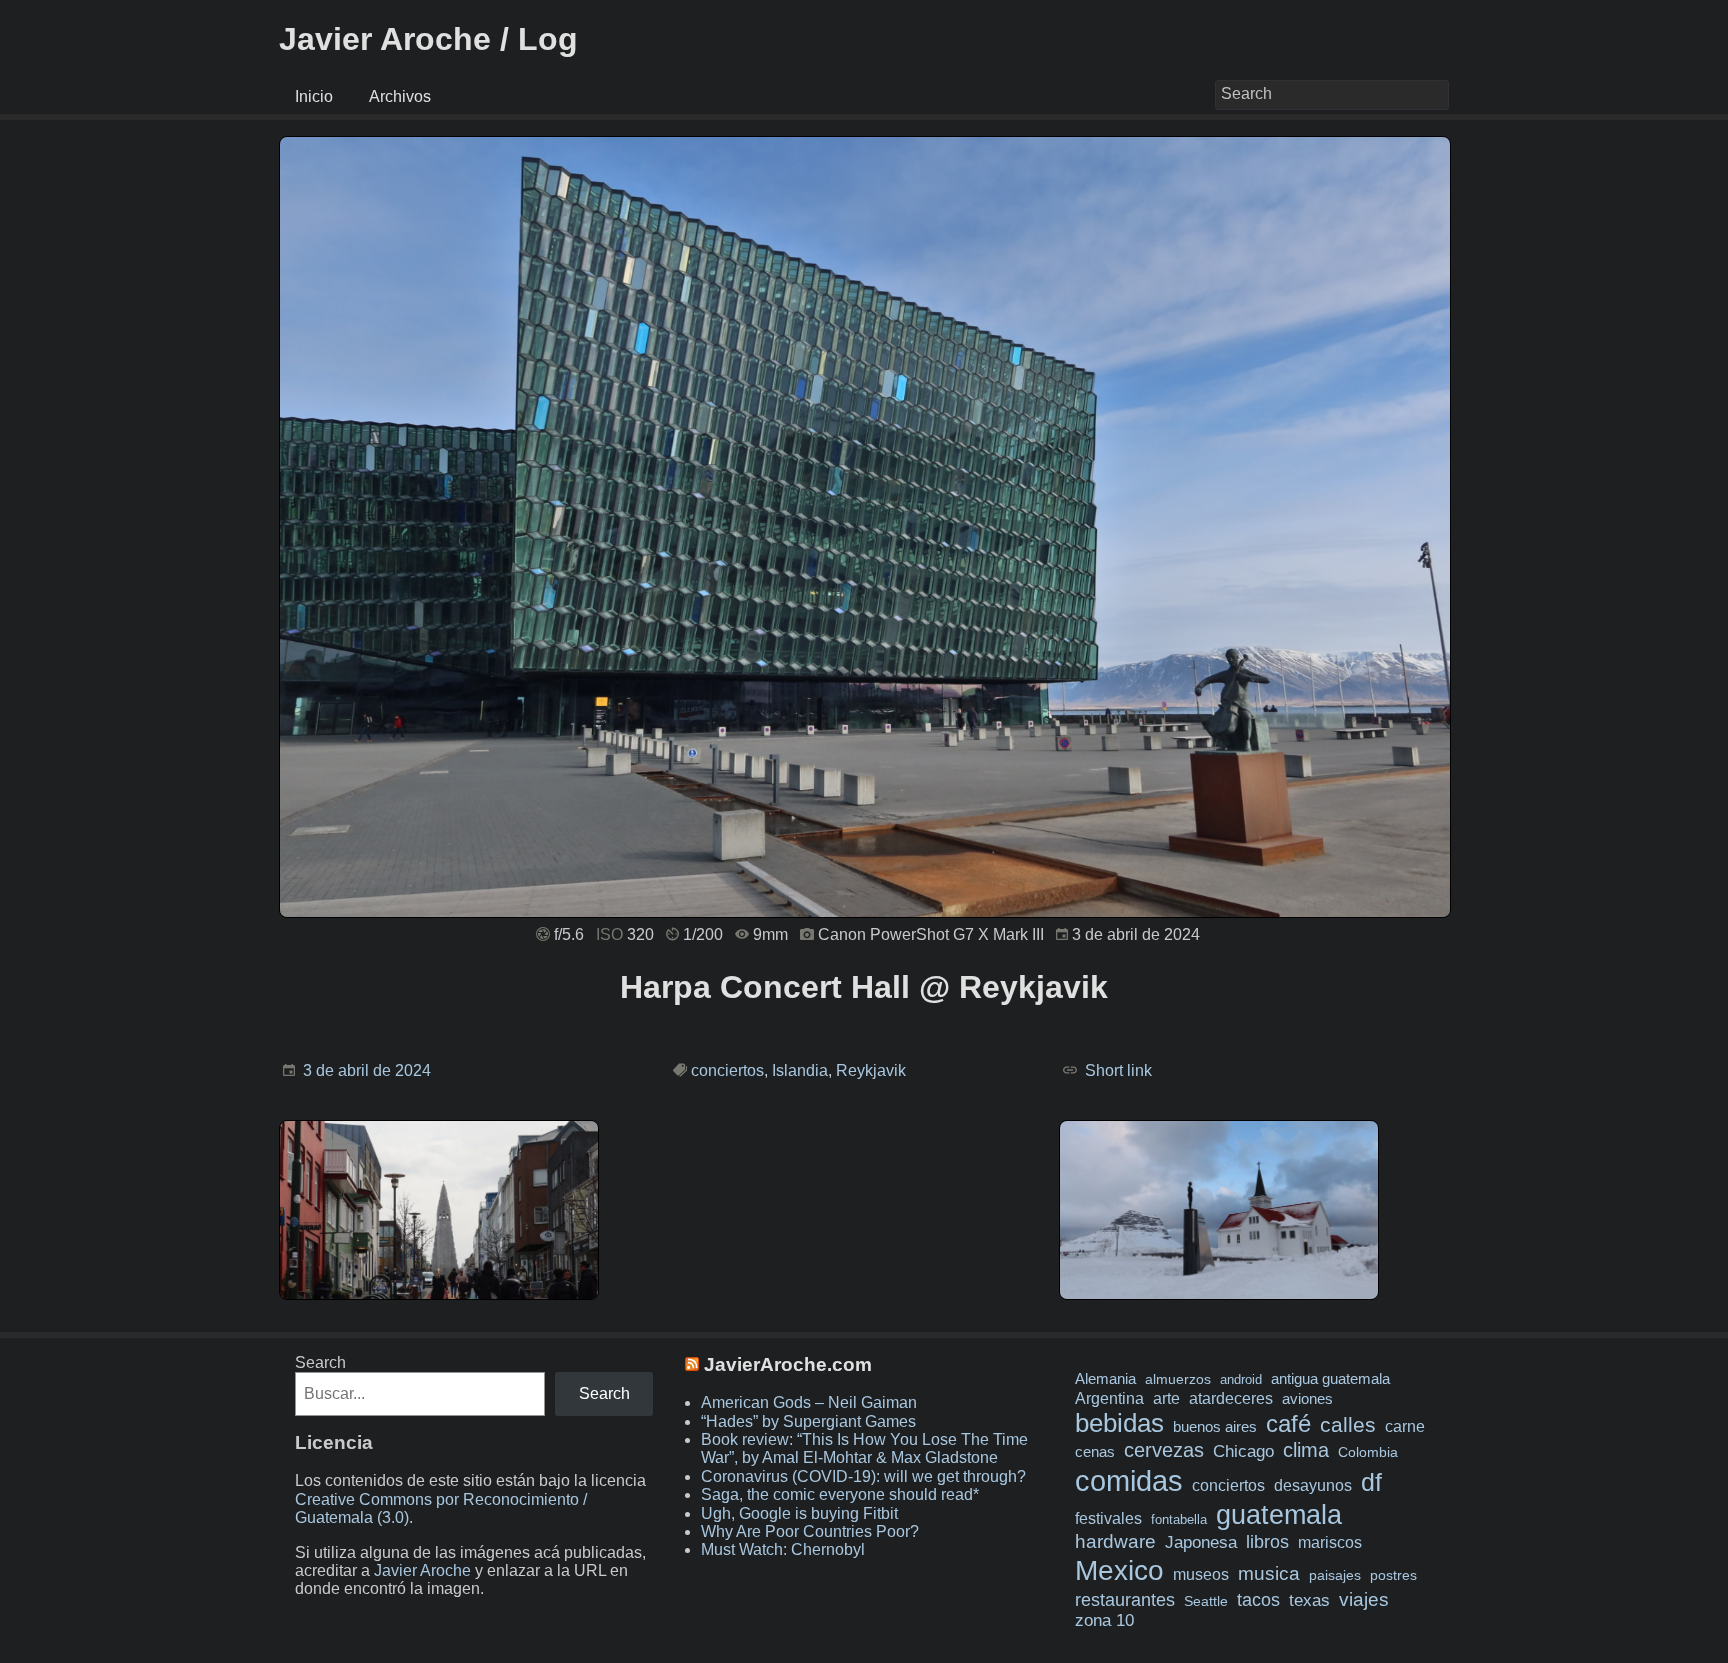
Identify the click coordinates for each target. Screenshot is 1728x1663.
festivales (1108, 1518)
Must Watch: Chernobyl (783, 1549)
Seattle (1206, 1601)
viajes (1364, 1599)
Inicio (314, 96)
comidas (1129, 1480)
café (1288, 1423)
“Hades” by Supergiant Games (808, 1421)
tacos (1258, 1599)
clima (1306, 1450)
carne (1405, 1426)
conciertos (727, 1070)
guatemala (1279, 1514)
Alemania (1105, 1379)
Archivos (400, 96)
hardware (1115, 1541)
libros (1267, 1542)
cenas (1095, 1452)
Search (320, 1362)
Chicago (1243, 1451)
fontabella (1179, 1519)
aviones (1307, 1399)
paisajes (1335, 1575)
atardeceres (1231, 1398)
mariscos (1330, 1542)
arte (1166, 1398)
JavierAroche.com (788, 1364)
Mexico (1119, 1570)
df (1371, 1482)
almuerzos (1178, 1379)
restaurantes (1125, 1600)
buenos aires (1215, 1426)
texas (1309, 1600)
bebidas (1119, 1423)
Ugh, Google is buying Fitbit (799, 1513)
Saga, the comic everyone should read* (840, 1494)
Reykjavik (871, 1070)
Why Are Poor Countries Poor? (810, 1531)
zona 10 (1104, 1620)
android (1241, 1379)
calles (1348, 1424)
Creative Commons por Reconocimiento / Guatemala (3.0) (441, 1508)
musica (1269, 1573)
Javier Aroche (422, 1570)
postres (1393, 1575)
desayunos (1313, 1485)
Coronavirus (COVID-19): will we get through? (863, 1476)
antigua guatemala (1330, 1379)
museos (1201, 1574)
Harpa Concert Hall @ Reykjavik (864, 987)
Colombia (1368, 1452)
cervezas (1164, 1450)
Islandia (800, 1070)
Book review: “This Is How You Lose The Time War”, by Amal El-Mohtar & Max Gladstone (864, 1448)
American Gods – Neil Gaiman (809, 1402)
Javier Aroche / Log (428, 39)
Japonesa (1201, 1542)
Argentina (1109, 1398)
